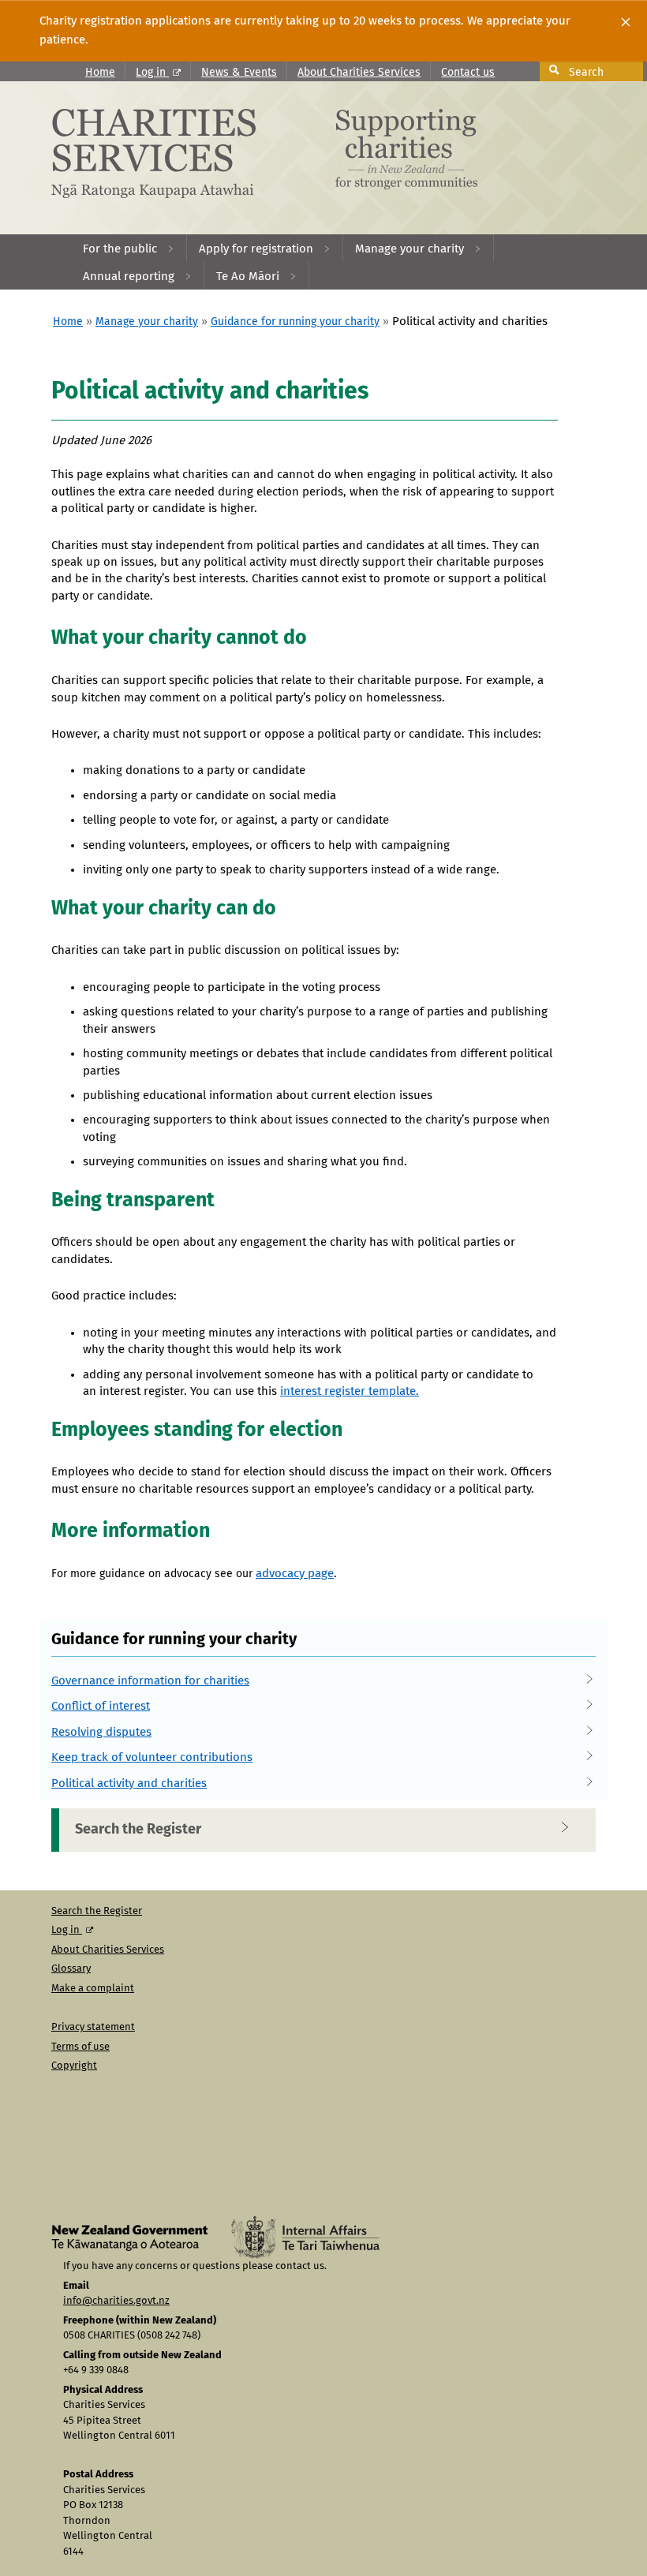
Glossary (71, 1969)
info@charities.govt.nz (116, 2301)
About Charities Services (359, 73)
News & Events (239, 73)
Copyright (74, 2066)
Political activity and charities (129, 1783)
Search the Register (138, 1830)
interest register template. (350, 1391)
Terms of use (80, 2047)
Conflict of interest (101, 1706)
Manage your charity (147, 322)
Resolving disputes (101, 1732)
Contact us (468, 73)
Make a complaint (93, 1989)
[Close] (626, 22)
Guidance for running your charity (295, 322)
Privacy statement (93, 2027)
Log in (152, 73)
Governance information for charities (150, 1681)
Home (100, 73)
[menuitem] (129, 248)
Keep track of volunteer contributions (152, 1757)
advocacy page (295, 1574)
